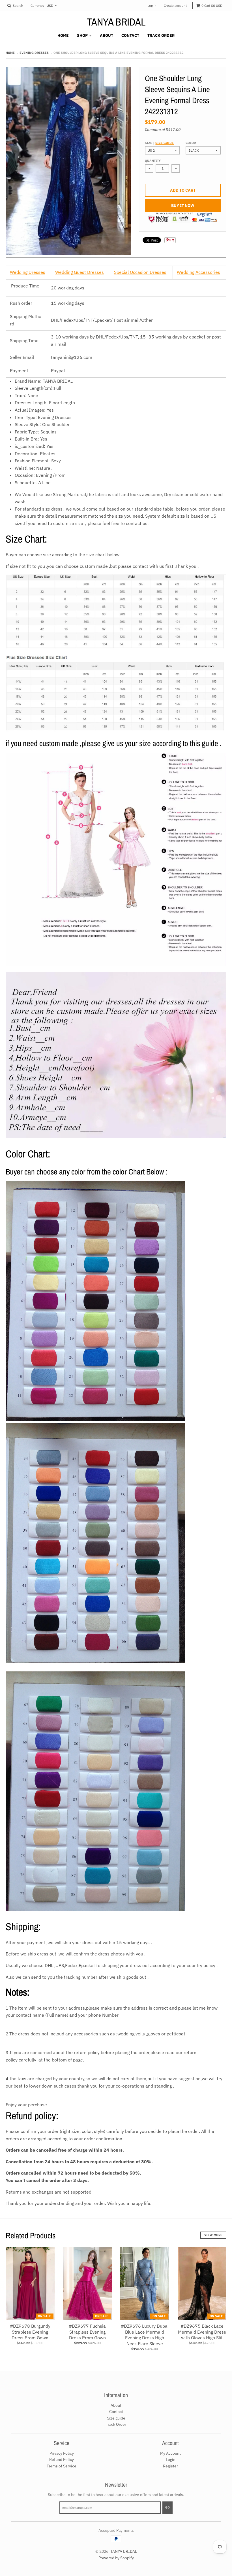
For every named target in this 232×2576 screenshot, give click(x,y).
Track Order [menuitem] (161, 35)
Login (171, 2459)
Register (170, 2466)
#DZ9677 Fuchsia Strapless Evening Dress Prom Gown (87, 2332)
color (191, 143)
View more (213, 2235)
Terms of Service (62, 2466)
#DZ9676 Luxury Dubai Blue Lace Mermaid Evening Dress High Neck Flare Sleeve (145, 2335)
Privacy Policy (62, 2453)
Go (167, 2507)
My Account (170, 2453)
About (116, 2405)
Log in (152, 6)
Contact (116, 2412)
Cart (212, 6)
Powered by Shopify (116, 2558)
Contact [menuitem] (130, 35)
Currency (37, 6)
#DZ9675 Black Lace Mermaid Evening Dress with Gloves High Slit (202, 2332)
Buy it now (183, 206)
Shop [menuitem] (82, 35)
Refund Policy (62, 2459)
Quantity (153, 161)
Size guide (165, 143)
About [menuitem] (107, 35)
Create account (175, 6)
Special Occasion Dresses (140, 272)
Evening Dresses (34, 53)
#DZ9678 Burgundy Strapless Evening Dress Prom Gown (30, 2332)
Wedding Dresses (28, 272)
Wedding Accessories (198, 272)
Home (10, 53)
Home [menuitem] (63, 35)
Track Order (116, 2424)
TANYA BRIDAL (116, 22)
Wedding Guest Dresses (80, 272)
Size (159, 143)
